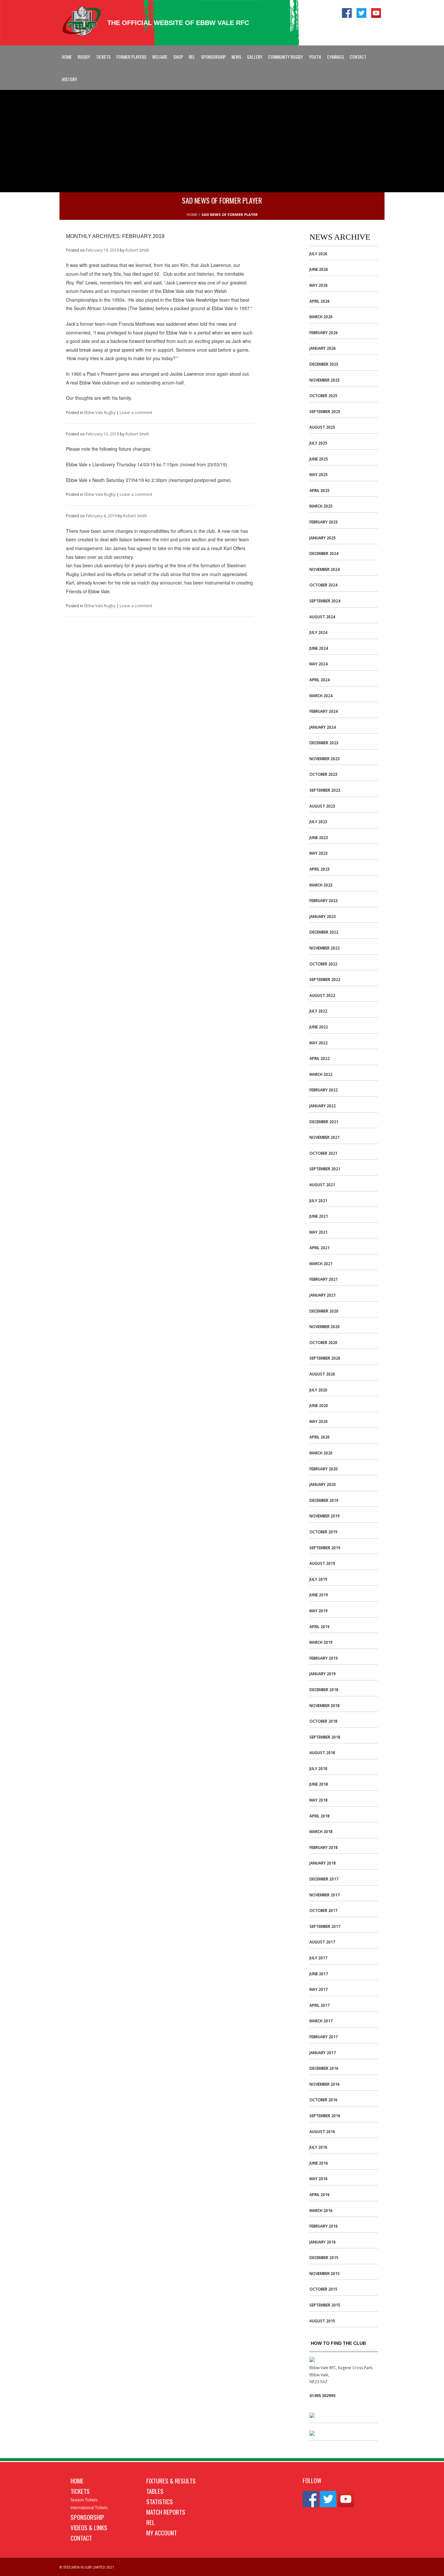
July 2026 (318, 254)
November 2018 (325, 1706)
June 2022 (319, 1027)
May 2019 (319, 1611)
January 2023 (323, 917)
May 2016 (319, 2179)
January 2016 (323, 2242)
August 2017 (322, 1942)
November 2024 (325, 569)
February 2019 (324, 1658)
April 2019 (320, 1627)
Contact (358, 57)
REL (192, 57)
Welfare (160, 57)
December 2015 (324, 2258)
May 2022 (319, 1043)
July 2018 (318, 1769)
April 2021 (320, 1248)
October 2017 (323, 1910)
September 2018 (325, 1737)
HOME (192, 214)
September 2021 (325, 1169)
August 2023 (322, 806)
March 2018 (321, 1832)
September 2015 (325, 2305)
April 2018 (320, 1816)
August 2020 (322, 1374)
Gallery (255, 57)
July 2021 (318, 1201)
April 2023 (320, 869)
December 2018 (324, 1690)
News (236, 57)
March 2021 (321, 1264)
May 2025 (319, 475)
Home (67, 57)
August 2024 (322, 617)
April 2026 (320, 301)
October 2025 (323, 396)
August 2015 (322, 2321)
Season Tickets (84, 2500)
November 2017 (325, 1895)
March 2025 (321, 506)
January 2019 (323, 1674)
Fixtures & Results (171, 2481)
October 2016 (323, 2100)
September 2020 (325, 1358)
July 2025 (318, 443)
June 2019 (319, 1595)
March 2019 (321, 1642)
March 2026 (321, 317)
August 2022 (322, 995)
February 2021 (324, 1279)
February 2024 (324, 711)
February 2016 (324, 2226)
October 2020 (323, 1343)
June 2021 (319, 1216)
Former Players (131, 57)
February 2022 (324, 1090)
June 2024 (319, 648)
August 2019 (322, 1563)
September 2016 (325, 2116)
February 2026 (324, 333)
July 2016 (318, 2147)
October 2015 (323, 2289)
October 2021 (323, 1153)
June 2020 (319, 1406)
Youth (315, 57)
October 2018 (323, 1721)
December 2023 (324, 743)
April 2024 (320, 680)
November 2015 (325, 2274)
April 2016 (320, 2195)
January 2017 (323, 2053)
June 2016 (319, 2163)
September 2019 (325, 1548)
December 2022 (324, 932)
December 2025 (324, 364)
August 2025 (322, 427)
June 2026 (319, 269)
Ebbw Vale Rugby (100, 413)
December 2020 (324, 1311)
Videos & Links (89, 2527)
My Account (162, 2532)
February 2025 (324, 522)
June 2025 (319, 459)
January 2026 (323, 348)
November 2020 (325, 1327)
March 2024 (321, 696)
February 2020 (324, 1469)
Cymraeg (335, 57)
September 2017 (325, 1926)
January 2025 (323, 538)
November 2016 (325, 2084)
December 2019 (324, 1500)
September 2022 (325, 980)
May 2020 (319, 1421)
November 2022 (325, 948)
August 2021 (322, 1185)
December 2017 (324, 1879)
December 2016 (324, 2068)
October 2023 (323, 774)
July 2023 (318, 822)
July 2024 (318, 632)
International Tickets (89, 2508)
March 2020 (321, 1453)
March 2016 (321, 2211)
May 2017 (319, 1989)
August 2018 (322, 1753)
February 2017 (324, 2037)
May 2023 (319, 853)
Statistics (160, 2501)
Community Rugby (286, 57)
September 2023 (325, 790)
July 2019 (318, 1579)
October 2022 (323, 964)
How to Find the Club (338, 2343)
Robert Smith (137, 250)
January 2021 (323, 1295)
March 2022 (321, 1074)
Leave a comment (136, 413)
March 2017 (321, 2021)
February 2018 (324, 1847)
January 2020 (323, 1484)
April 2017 (320, 2005)
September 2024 (325, 601)
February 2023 (324, 901)
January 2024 (323, 727)
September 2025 (325, 412)
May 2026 (319, 285)
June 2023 (319, 838)
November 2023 (325, 759)
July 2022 (318, 1011)
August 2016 (322, 2132)
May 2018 (319, 1800)
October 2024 (323, 585)
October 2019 (323, 1532)
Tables (155, 2491)
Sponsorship (213, 57)
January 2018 (323, 1863)
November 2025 (325, 380)
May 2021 (319, 1232)
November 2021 (325, 1137)
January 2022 (323, 1106)
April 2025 (320, 490)
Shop (178, 57)
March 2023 (321, 885)
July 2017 (318, 1958)
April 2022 (320, 1058)
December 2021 (324, 1122)
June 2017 (319, 1974)
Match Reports (166, 2512)
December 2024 (324, 553)
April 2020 (320, 1437)
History (69, 79)
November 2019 (325, 1516)
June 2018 (319, 1784)
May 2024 (319, 664)
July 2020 (318, 1390)
